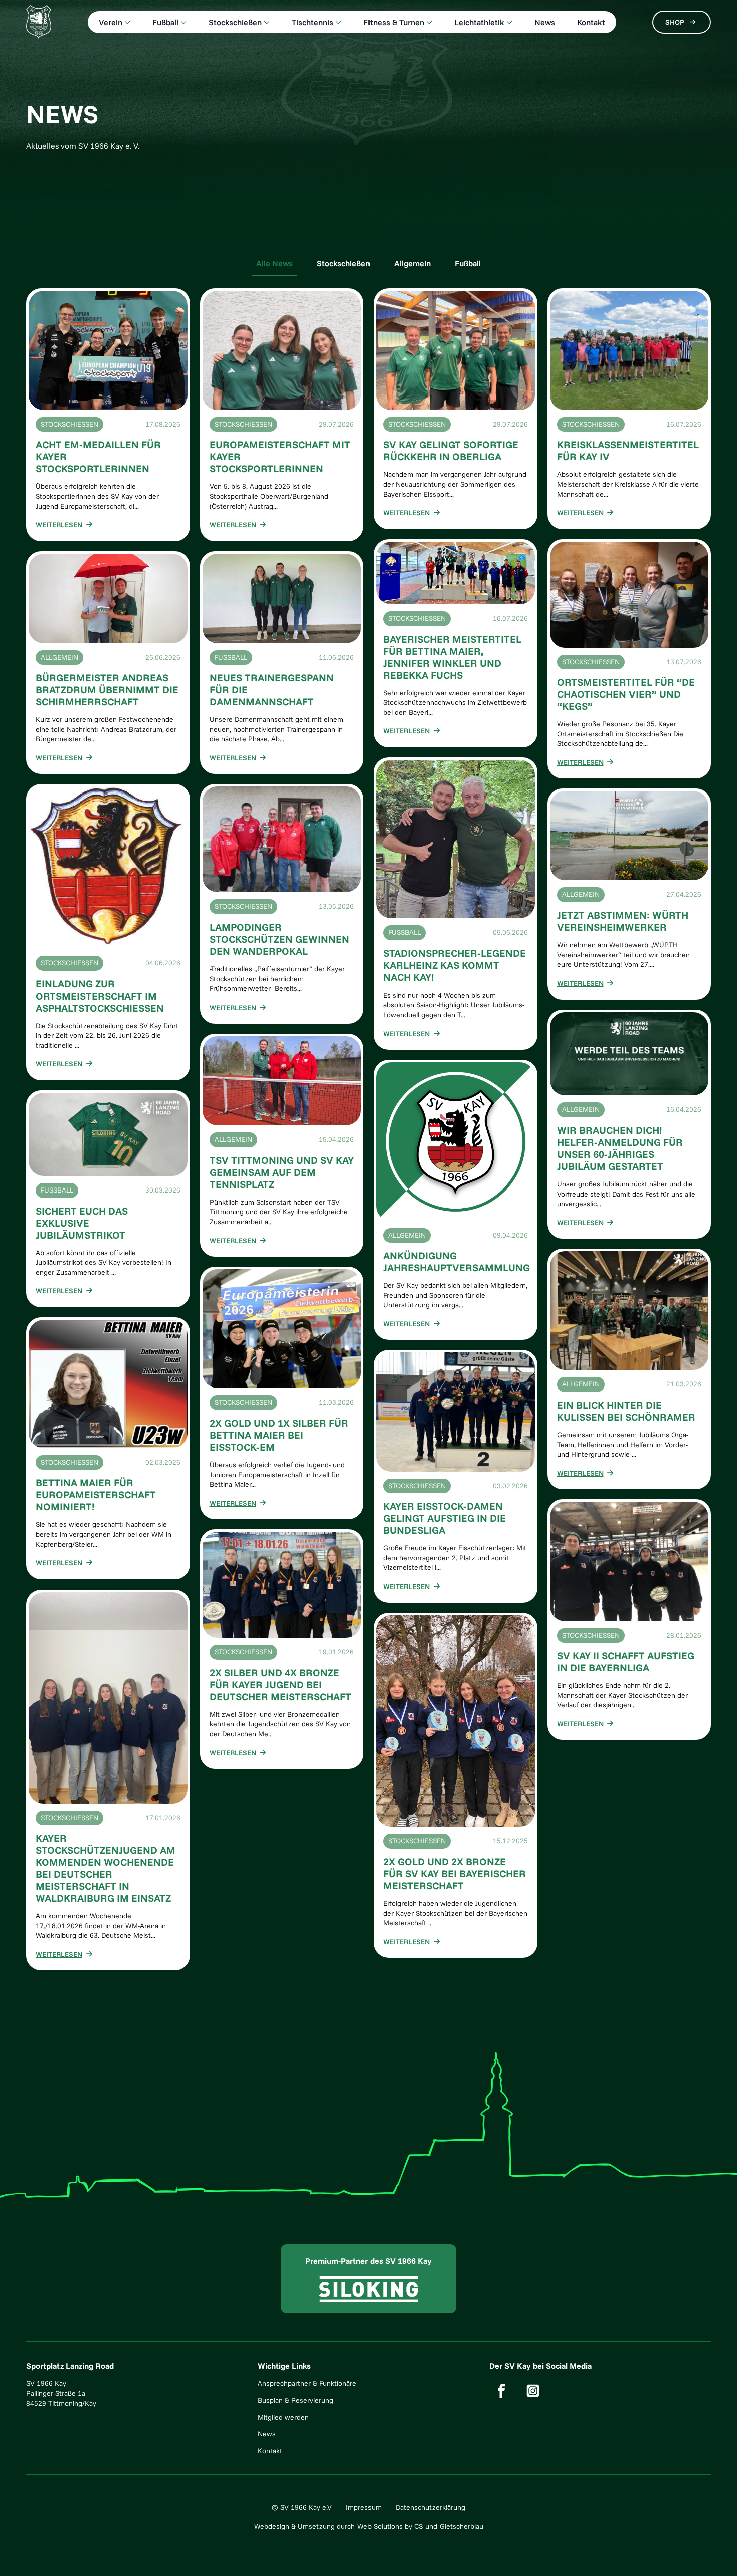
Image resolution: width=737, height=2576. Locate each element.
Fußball (165, 22)
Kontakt (591, 22)
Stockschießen (235, 22)
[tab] (274, 263)
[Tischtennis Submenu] (337, 22)
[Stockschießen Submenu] (266, 22)
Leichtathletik (479, 22)
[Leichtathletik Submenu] (508, 22)
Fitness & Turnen (394, 22)
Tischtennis (313, 22)
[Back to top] (714, 2553)
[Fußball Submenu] (182, 22)
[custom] (501, 2391)
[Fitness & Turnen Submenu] (428, 22)
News (545, 22)
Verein (111, 22)
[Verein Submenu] (126, 22)
